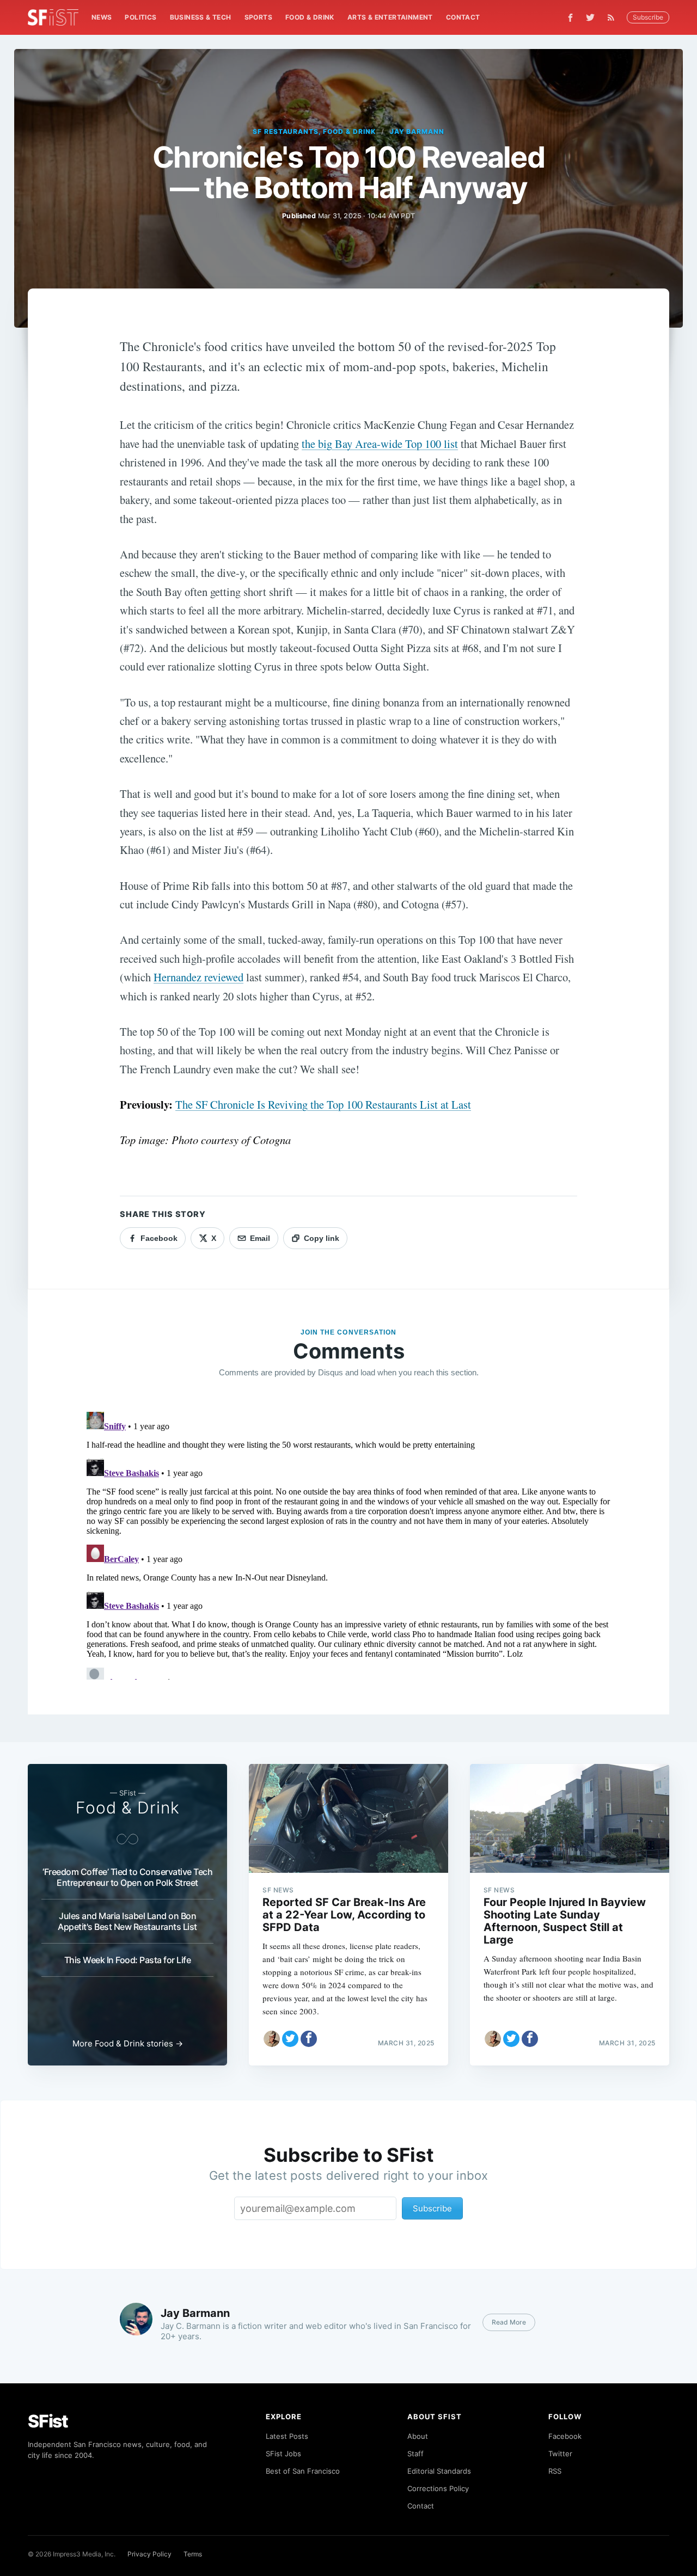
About (418, 2436)
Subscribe (648, 17)
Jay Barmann (417, 131)
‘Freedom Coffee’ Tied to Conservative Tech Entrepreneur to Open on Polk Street (127, 1877)
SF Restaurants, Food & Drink (314, 131)
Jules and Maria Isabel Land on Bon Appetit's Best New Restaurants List (127, 1921)
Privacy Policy (149, 2554)
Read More (509, 2322)
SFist (48, 2421)
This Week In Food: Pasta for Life (128, 1960)
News (102, 17)
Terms (193, 2554)
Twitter (560, 2454)
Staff (415, 2454)
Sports (258, 17)
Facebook (565, 2436)
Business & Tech (201, 17)
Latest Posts (287, 2436)
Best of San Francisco (303, 2471)
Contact (463, 17)
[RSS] (614, 17)
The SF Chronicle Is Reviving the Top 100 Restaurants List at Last (323, 1104)
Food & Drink (310, 17)
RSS (555, 2471)
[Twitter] (590, 17)
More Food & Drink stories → (128, 2043)
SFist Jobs (283, 2454)
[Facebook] (570, 18)
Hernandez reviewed (198, 977)
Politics (140, 17)
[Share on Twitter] (290, 2039)
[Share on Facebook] (309, 2039)
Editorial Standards (439, 2471)
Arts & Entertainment (390, 17)
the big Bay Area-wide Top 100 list (380, 444)
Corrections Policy (438, 2488)
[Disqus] (348, 1544)
